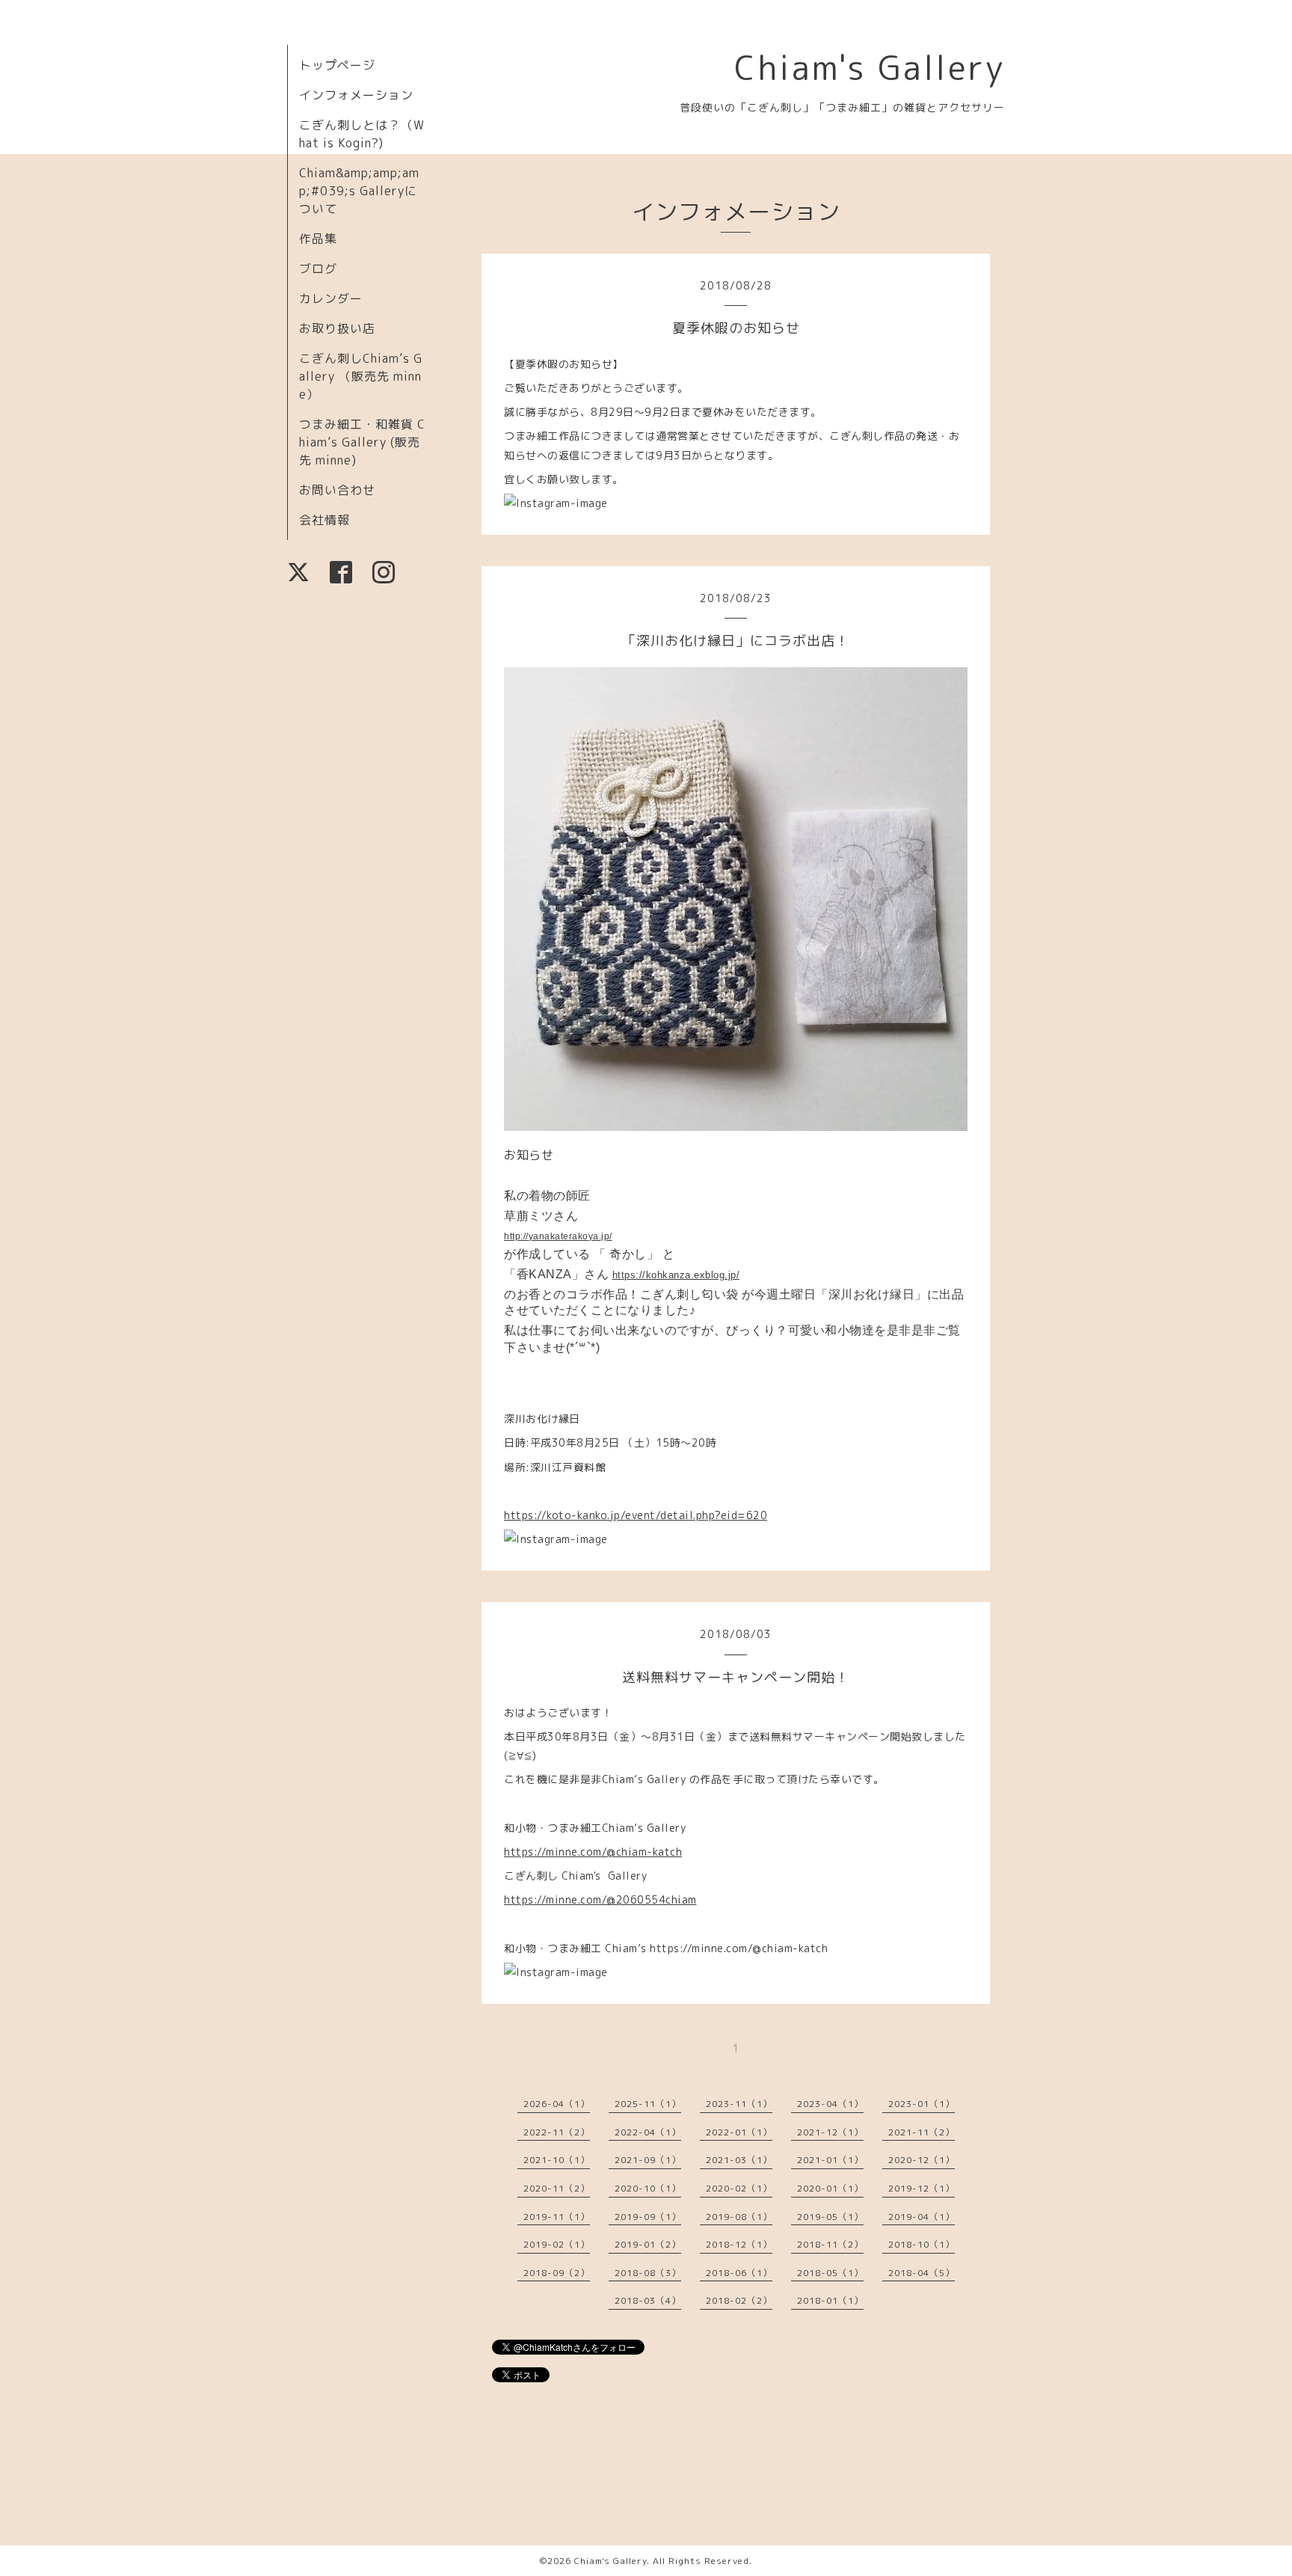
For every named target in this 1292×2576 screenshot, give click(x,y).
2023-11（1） (739, 2104)
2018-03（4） (648, 2300)
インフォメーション (356, 95)
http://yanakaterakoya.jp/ (558, 1236)
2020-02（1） (739, 2188)
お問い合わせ (337, 490)
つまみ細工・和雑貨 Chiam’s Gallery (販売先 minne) (362, 442)
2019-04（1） (922, 2217)
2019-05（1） (830, 2217)
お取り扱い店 (337, 328)
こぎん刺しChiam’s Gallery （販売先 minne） (361, 376)
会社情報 (324, 520)
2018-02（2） (739, 2300)
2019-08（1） (739, 2217)
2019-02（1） (557, 2244)
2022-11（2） (557, 2132)
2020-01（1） (830, 2188)
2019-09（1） (648, 2217)
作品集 (318, 239)
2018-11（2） (830, 2244)
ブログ (318, 269)
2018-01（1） (830, 2300)
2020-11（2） (557, 2188)
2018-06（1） (739, 2273)
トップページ (337, 65)
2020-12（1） (922, 2160)
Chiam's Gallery (870, 67)
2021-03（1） (739, 2160)
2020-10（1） (648, 2188)
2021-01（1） (830, 2160)
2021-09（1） (648, 2160)
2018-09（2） (557, 2273)
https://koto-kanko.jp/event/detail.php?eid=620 (636, 1515)
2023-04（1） (830, 2104)
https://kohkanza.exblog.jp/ (676, 1275)
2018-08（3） (648, 2273)
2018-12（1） (739, 2244)
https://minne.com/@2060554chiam (600, 1899)
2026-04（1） (557, 2104)
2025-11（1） (648, 2104)
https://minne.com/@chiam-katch (593, 1852)
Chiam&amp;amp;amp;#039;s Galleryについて (359, 191)
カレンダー (331, 298)
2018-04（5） (922, 2273)
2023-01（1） (922, 2104)
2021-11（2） (922, 2132)
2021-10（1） (557, 2160)
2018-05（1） (830, 2273)
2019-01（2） (648, 2244)
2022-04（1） (648, 2132)
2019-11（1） (557, 2217)
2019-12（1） (922, 2188)
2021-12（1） (830, 2132)
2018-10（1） (922, 2244)
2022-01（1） (739, 2132)
